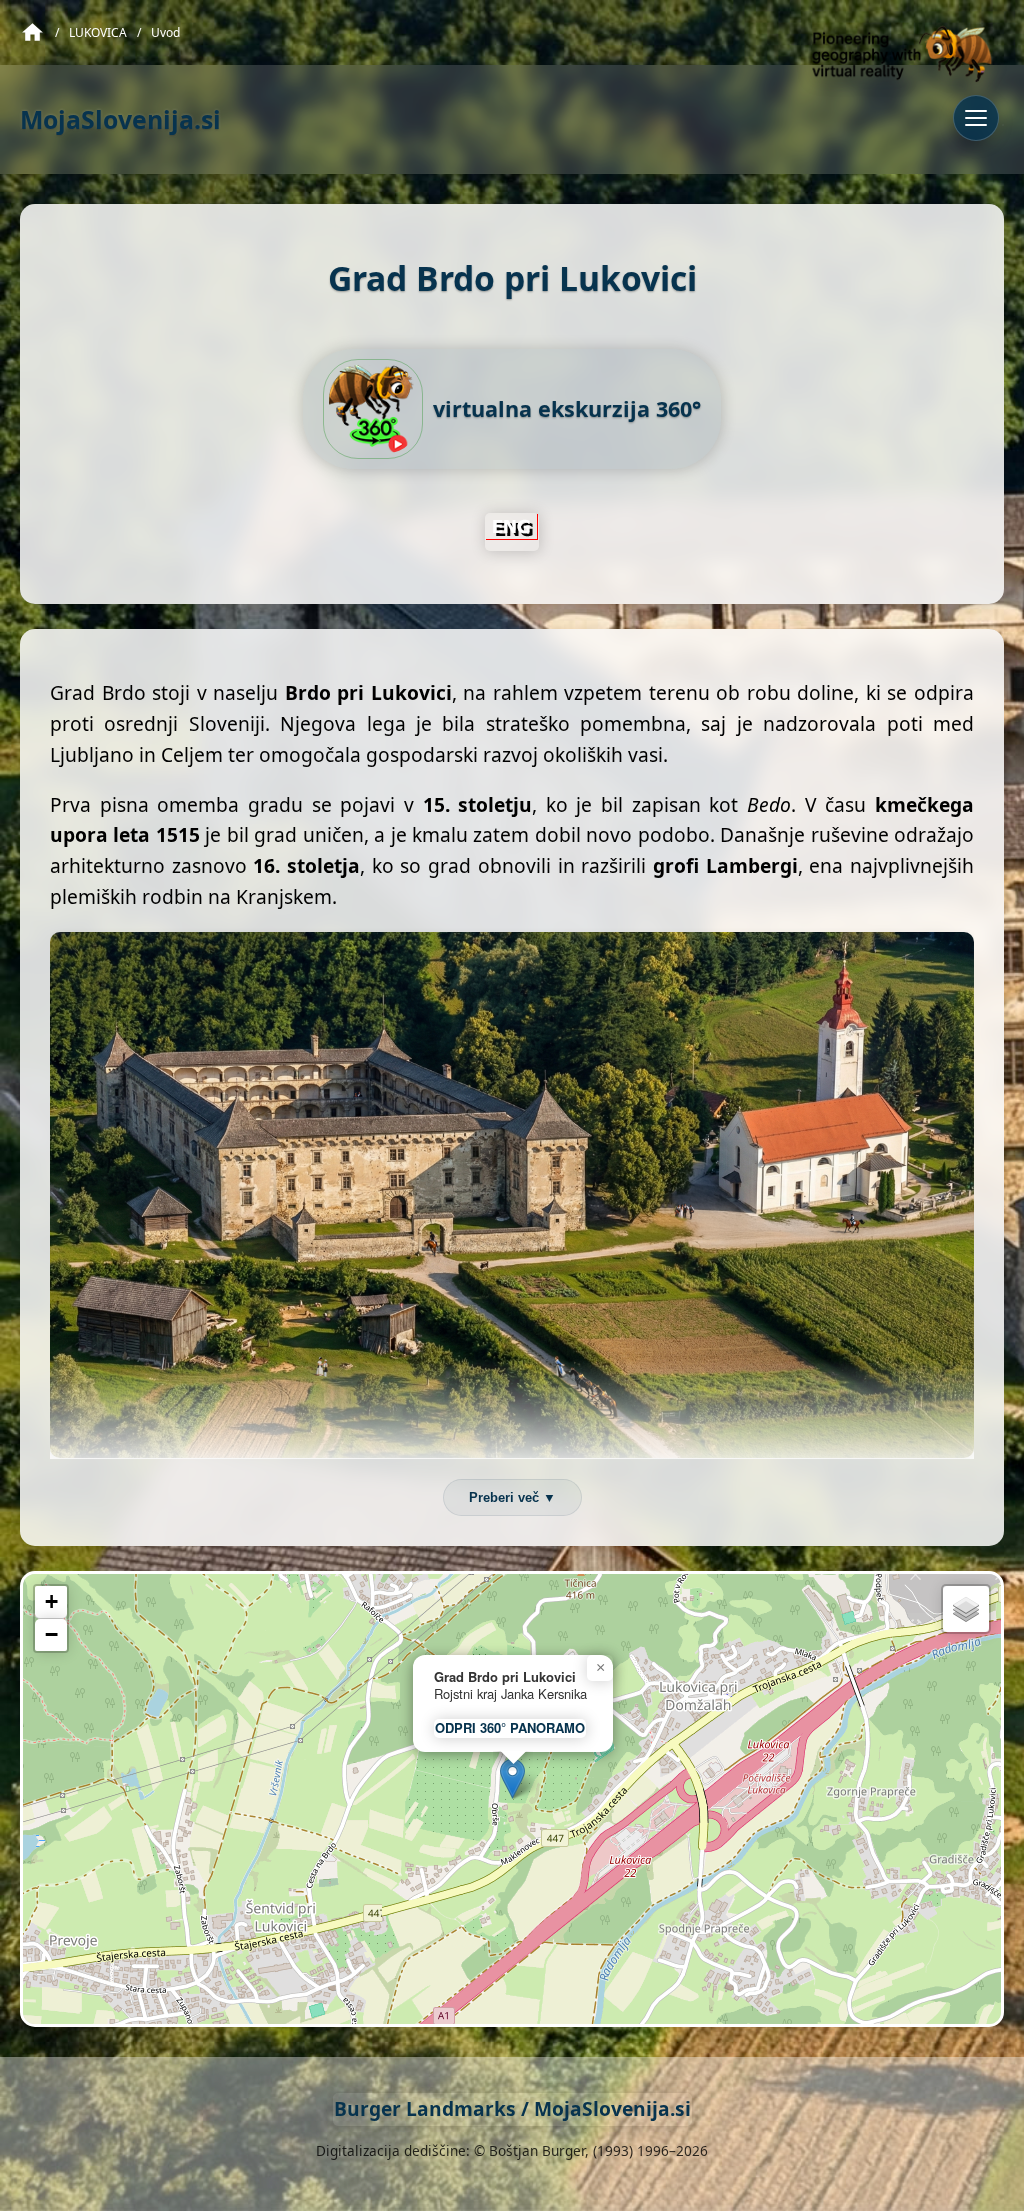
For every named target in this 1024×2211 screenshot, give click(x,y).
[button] (512, 1778)
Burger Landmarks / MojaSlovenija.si (512, 2108)
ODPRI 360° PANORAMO (510, 1728)
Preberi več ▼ (512, 1497)
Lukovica (98, 32)
